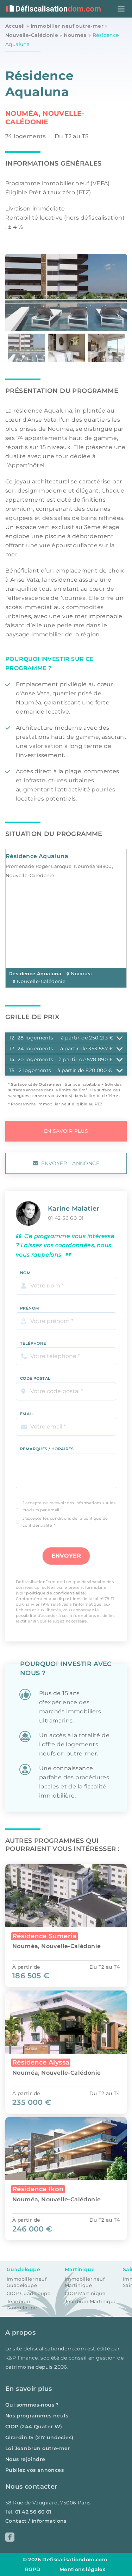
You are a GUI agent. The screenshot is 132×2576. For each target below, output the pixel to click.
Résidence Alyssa (41, 2062)
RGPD (33, 2569)
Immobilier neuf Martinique (85, 2282)
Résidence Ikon (38, 2189)
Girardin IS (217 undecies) (39, 2437)
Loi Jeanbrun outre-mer (38, 2448)
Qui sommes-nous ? (32, 2405)
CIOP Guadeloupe (29, 2293)
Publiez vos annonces (34, 2470)
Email (27, 1414)
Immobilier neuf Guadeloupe (27, 2282)
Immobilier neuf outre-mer (67, 26)
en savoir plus (66, 1131)
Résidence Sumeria (45, 1936)
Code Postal (35, 1378)
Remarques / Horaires (47, 1449)
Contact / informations (36, 2521)
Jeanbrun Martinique (91, 2301)
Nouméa (75, 35)
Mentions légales (82, 2569)
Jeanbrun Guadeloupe (22, 2305)
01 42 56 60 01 (66, 1218)
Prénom (30, 1308)
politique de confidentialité (55, 1593)
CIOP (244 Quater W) (34, 2427)
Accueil (15, 26)
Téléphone (33, 1343)
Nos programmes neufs (37, 2416)
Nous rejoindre (25, 2459)
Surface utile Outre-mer (36, 1084)
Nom (25, 1273)
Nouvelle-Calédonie (32, 35)
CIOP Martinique (85, 2293)
